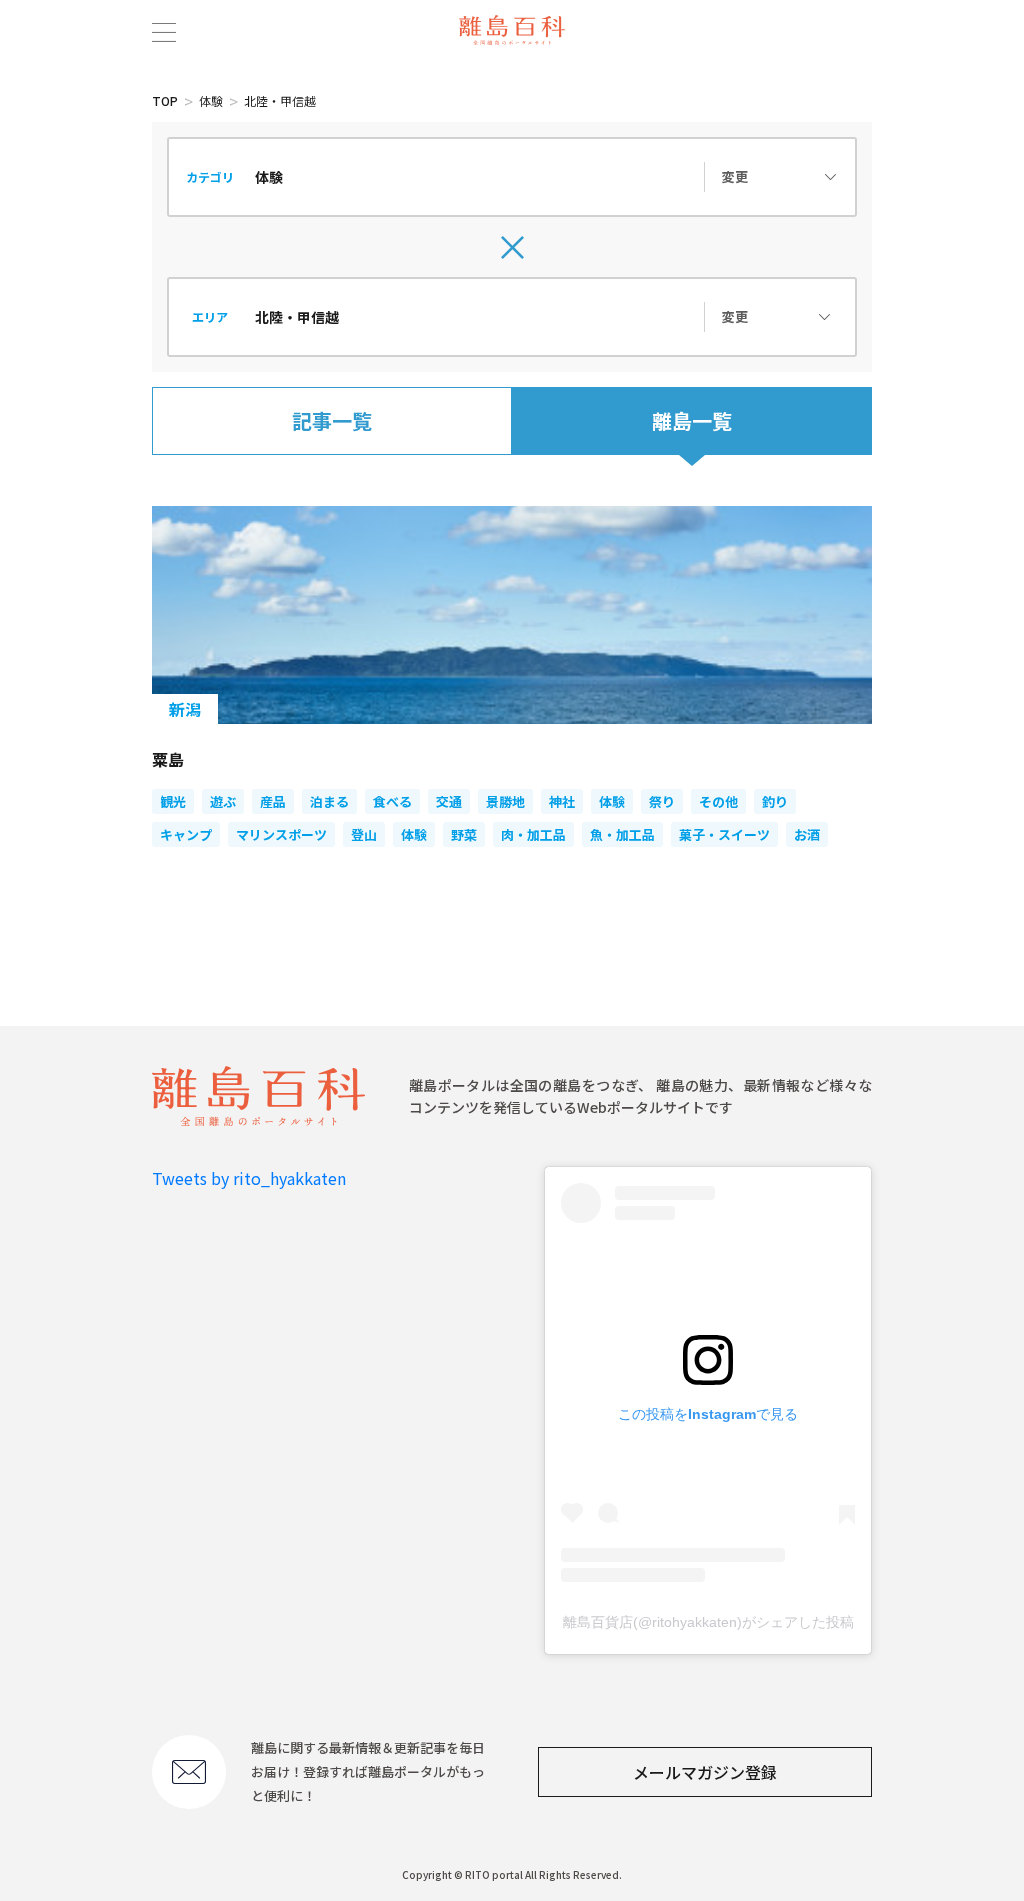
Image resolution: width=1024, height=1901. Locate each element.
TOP (165, 100)
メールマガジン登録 (705, 1772)
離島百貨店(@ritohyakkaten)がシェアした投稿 (708, 1622)
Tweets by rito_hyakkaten (249, 1178)
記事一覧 (332, 420)
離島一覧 (692, 420)
